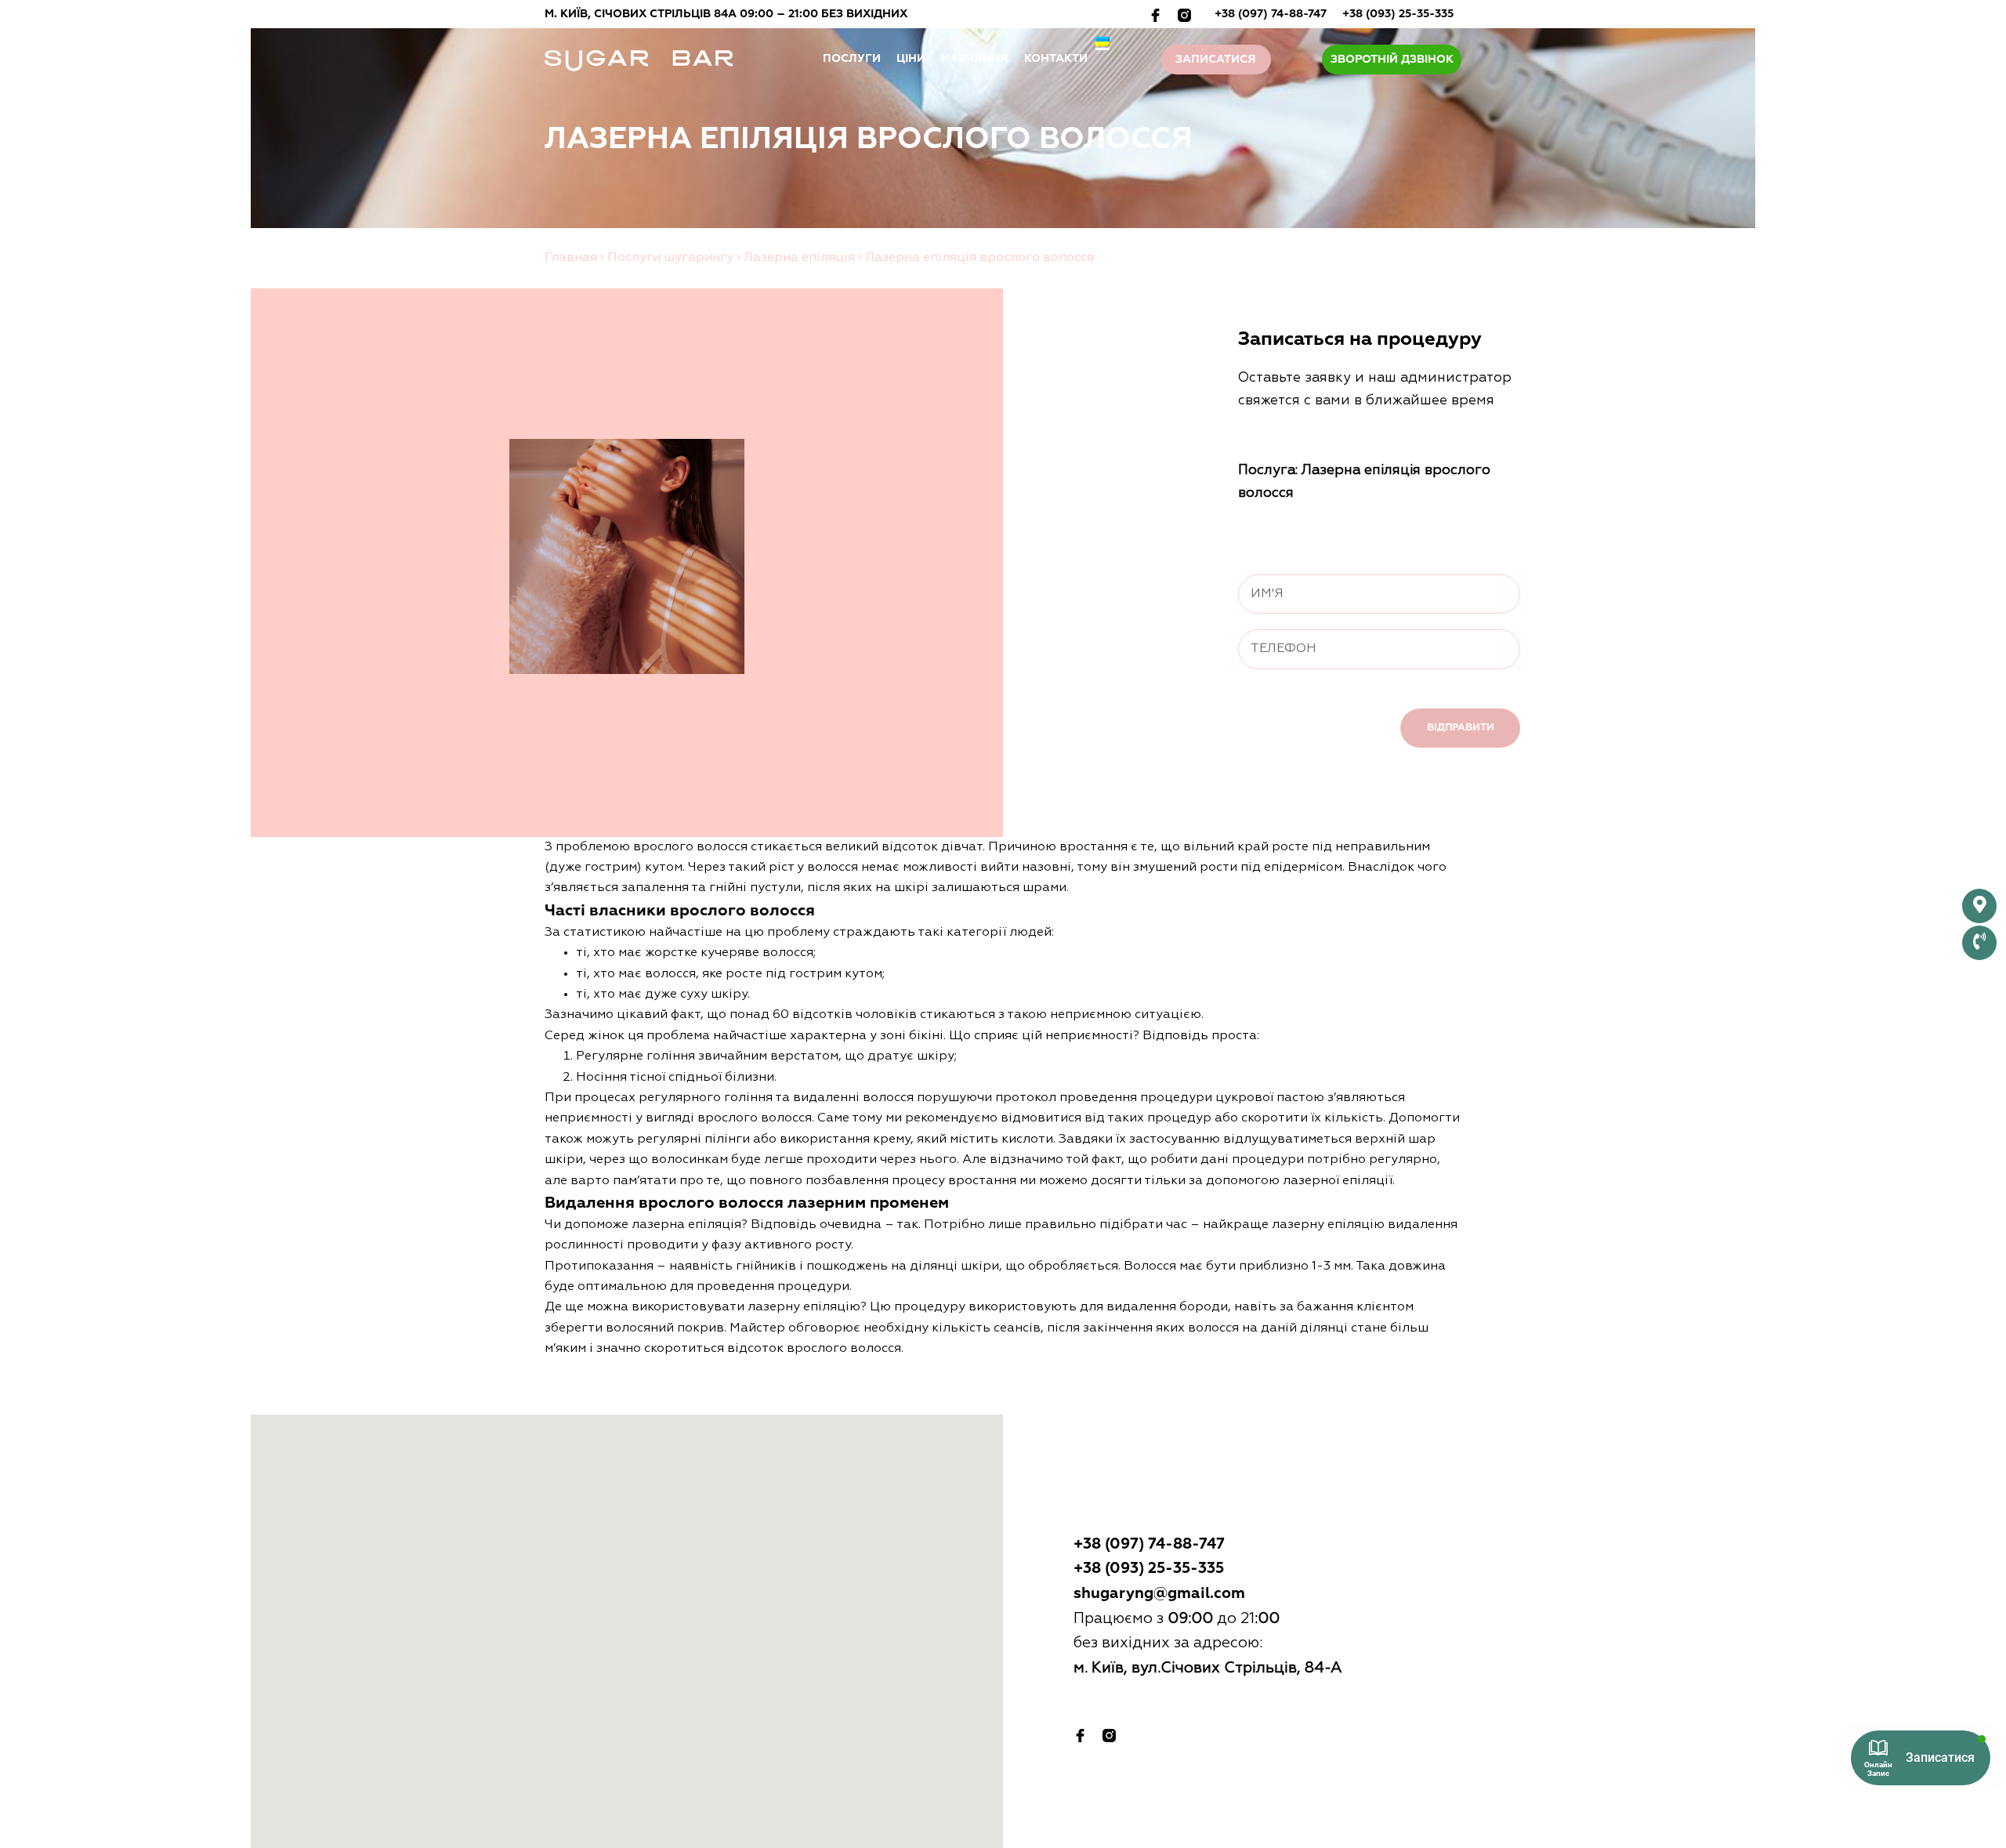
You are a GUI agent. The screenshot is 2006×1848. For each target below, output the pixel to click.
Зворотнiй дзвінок (1392, 60)
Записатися (1216, 60)
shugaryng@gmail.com (1159, 1594)
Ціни (911, 59)
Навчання (975, 59)
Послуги (852, 59)
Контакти (1056, 59)
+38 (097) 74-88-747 (1271, 14)
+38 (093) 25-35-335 (1398, 14)
